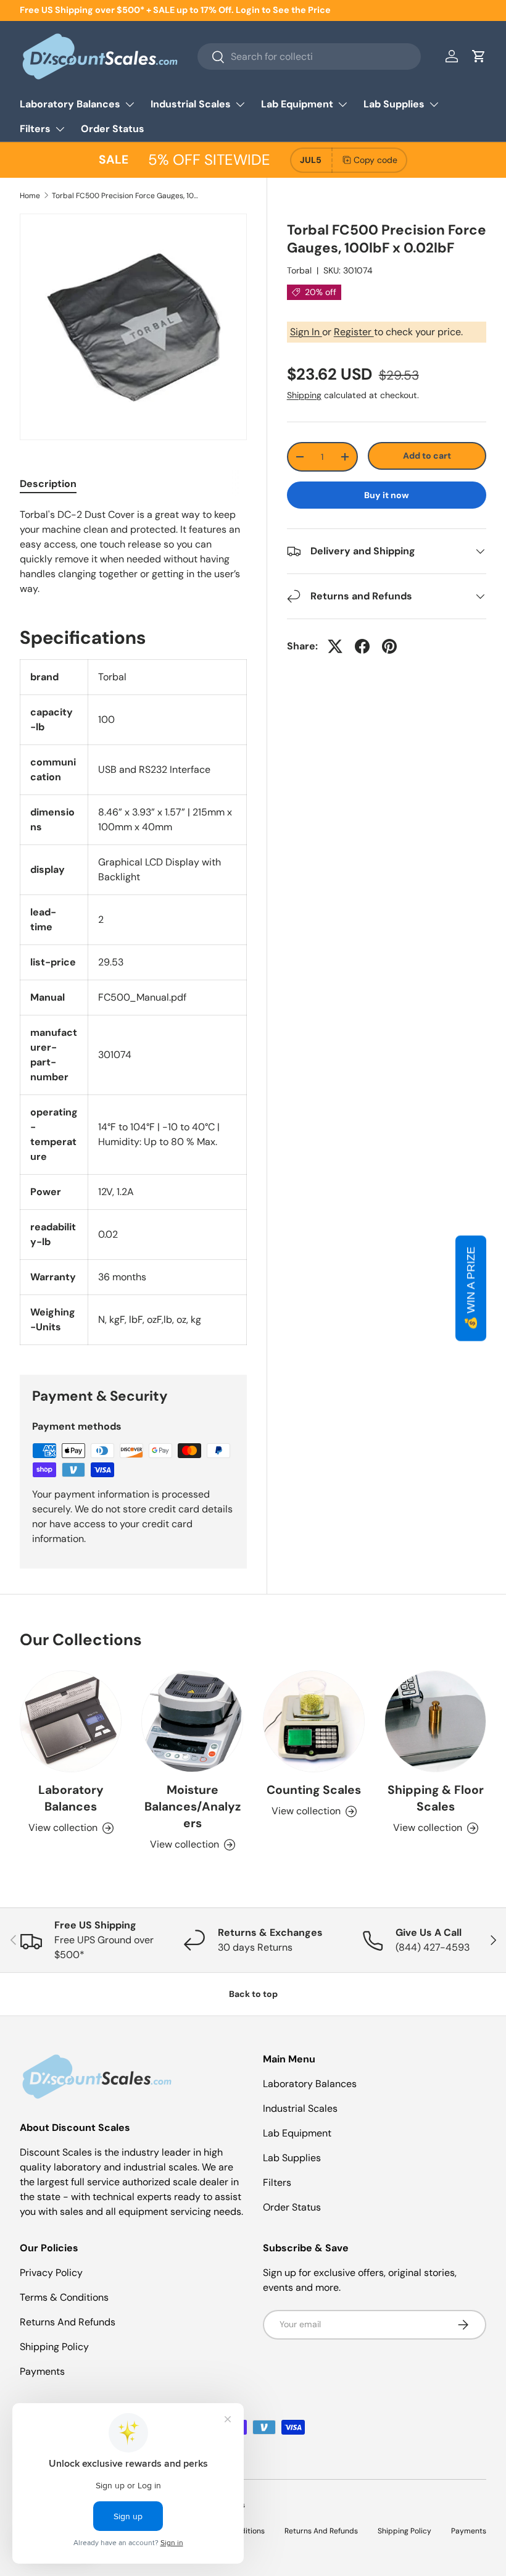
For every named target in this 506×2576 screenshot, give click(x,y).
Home (30, 196)
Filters (277, 2182)
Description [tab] (48, 484)
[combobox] (309, 56)
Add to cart (427, 456)
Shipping (304, 395)
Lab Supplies (292, 2158)
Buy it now (387, 495)
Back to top (253, 1994)
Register (354, 332)
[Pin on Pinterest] (389, 646)
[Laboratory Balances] (71, 1721)
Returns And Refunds (68, 2322)
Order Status (113, 129)
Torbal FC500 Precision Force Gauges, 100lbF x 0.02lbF (126, 196)
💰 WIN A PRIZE (471, 1288)
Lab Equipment (297, 2133)
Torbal (299, 270)
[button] (479, 56)
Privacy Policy (51, 2273)
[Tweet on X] (335, 646)
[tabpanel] (133, 552)
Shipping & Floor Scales (436, 1798)
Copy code (375, 160)
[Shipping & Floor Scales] (435, 1721)
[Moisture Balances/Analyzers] (192, 1721)
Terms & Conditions (64, 2297)
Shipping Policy (54, 2347)
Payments (42, 2371)
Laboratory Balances (71, 1798)
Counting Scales (314, 1790)
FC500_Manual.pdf (142, 997)
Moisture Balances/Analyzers (193, 1807)
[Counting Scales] (314, 1721)
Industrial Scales (300, 2108)
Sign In (306, 332)
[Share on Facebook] (362, 646)
